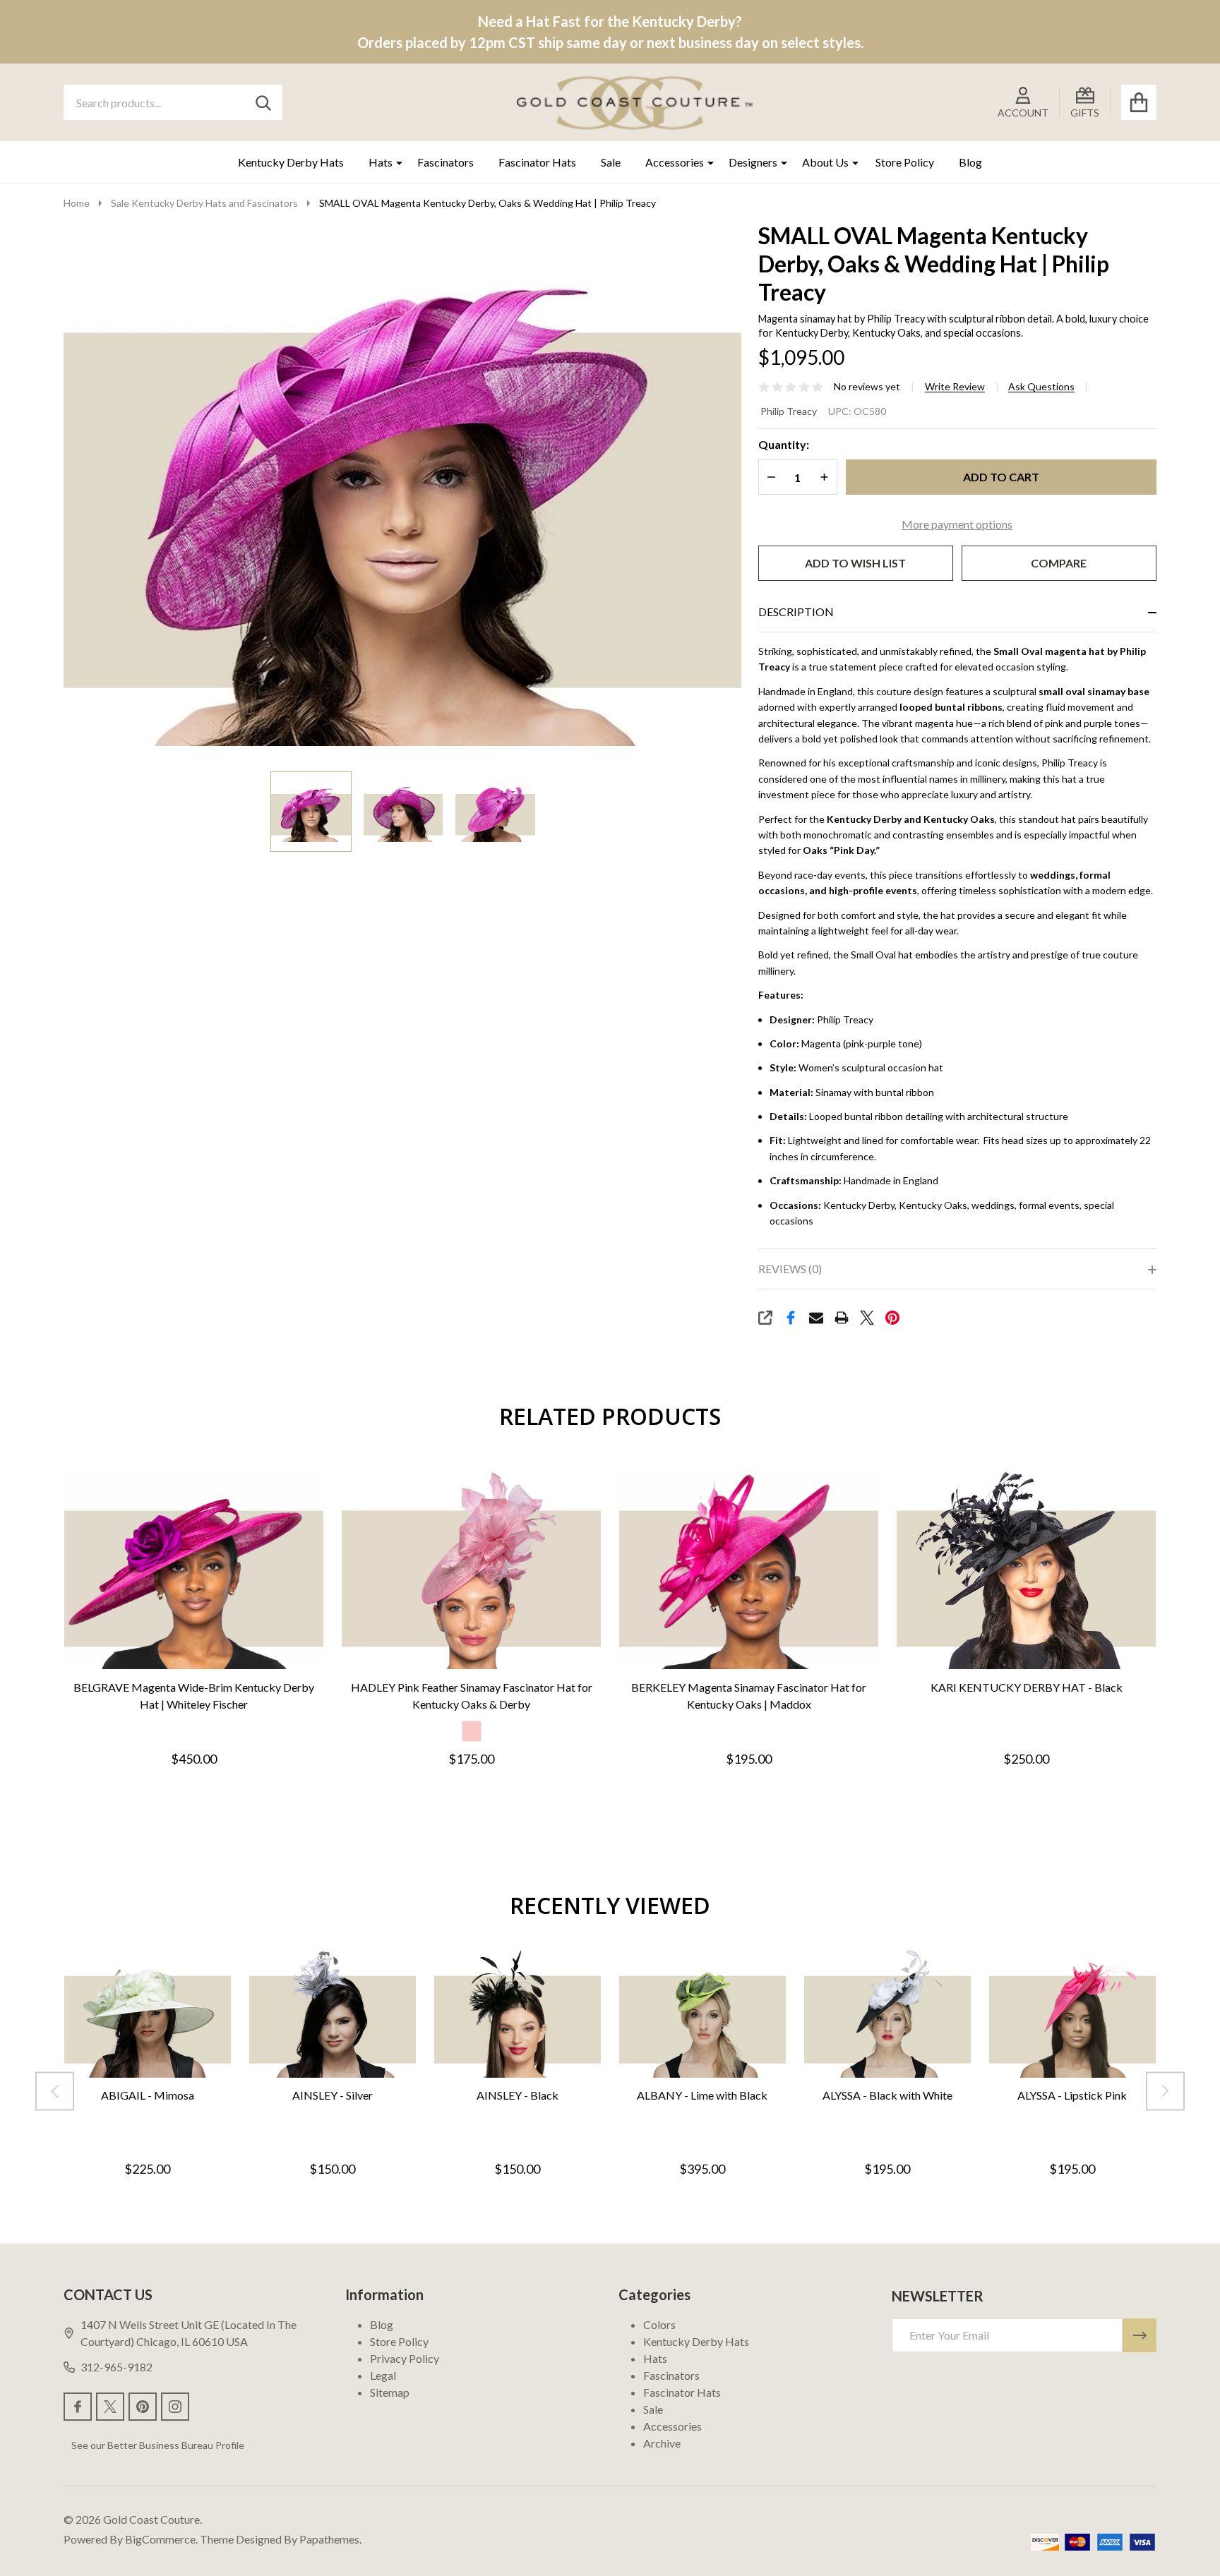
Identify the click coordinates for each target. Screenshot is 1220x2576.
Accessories (675, 162)
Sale (611, 162)
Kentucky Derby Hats (291, 162)
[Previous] (55, 2092)
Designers (753, 162)
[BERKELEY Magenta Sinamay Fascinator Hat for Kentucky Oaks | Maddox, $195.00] (749, 1569)
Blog (970, 162)
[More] (394, 162)
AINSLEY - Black (518, 2095)
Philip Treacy (789, 411)
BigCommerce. (161, 2539)
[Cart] (1139, 102)
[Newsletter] (1140, 2335)
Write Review (955, 387)
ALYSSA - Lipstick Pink (1072, 2095)
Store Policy (905, 162)
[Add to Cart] (174, 1685)
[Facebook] (791, 1318)
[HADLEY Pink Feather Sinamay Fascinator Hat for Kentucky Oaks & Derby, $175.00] (471, 1569)
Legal (383, 2375)
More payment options (957, 524)
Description (796, 612)
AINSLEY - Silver (333, 2095)
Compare (1059, 563)
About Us (825, 162)
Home (77, 203)
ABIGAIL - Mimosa (148, 2095)
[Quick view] (242, 1685)
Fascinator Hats (537, 162)
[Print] (842, 1318)
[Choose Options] (452, 1685)
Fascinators (445, 162)
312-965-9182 (116, 2367)
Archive (662, 2443)
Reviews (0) (790, 1269)
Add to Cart (1001, 477)
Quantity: (784, 444)
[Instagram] (175, 2407)
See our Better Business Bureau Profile (158, 2445)
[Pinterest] (892, 1318)
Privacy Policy (405, 2358)
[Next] (1165, 2092)
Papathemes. (330, 2539)
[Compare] (208, 1685)
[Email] (816, 1318)
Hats (381, 162)
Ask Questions (1041, 387)
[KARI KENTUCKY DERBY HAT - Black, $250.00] (1026, 1569)
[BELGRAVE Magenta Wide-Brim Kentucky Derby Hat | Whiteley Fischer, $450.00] (194, 1569)
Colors (659, 2324)
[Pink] (472, 1731)
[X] (867, 1318)
